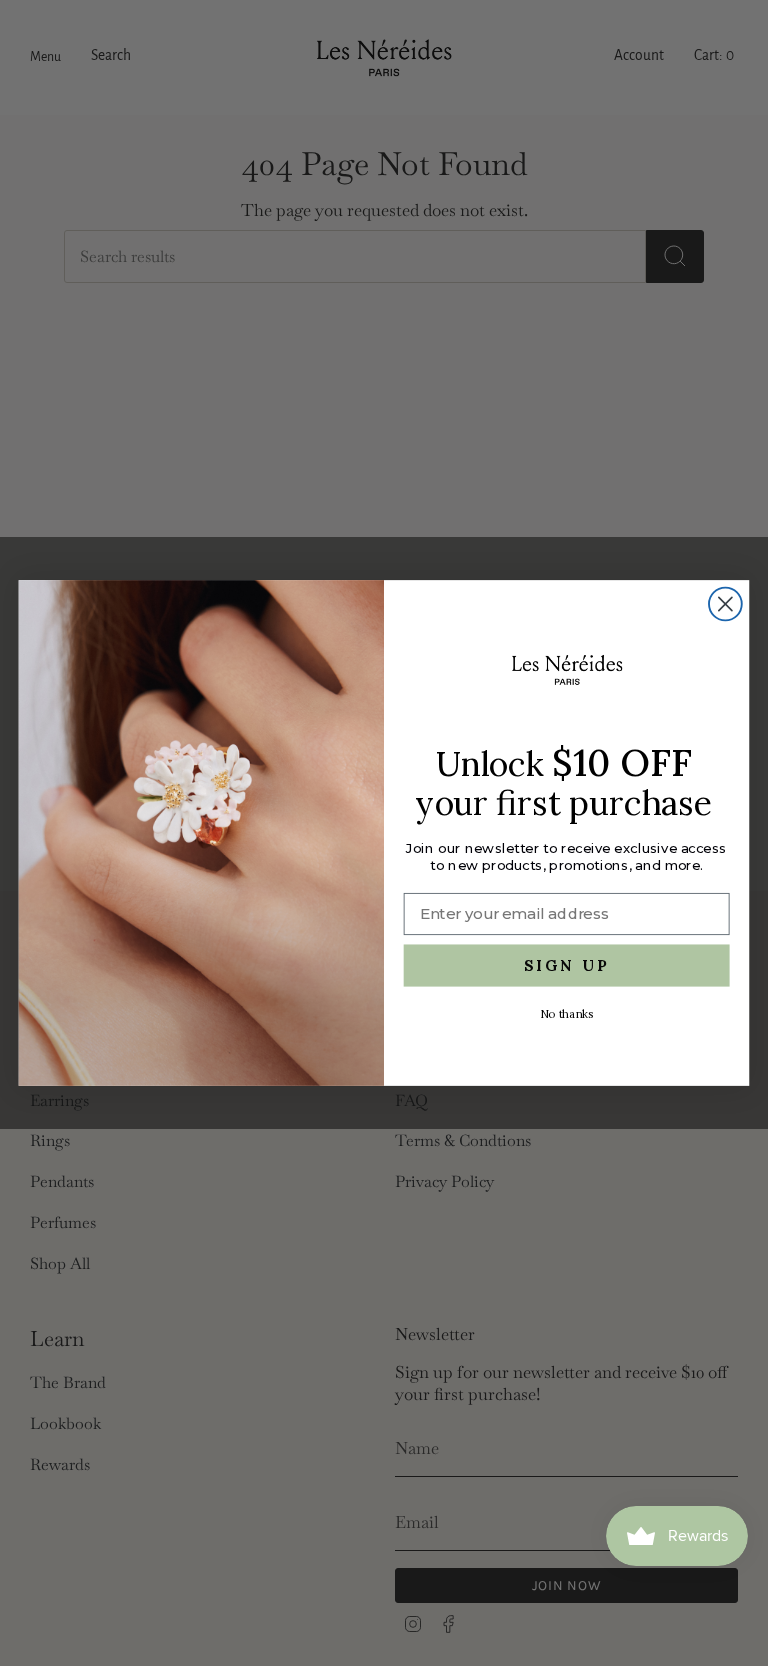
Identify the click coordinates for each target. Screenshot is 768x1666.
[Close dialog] (725, 604)
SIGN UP (567, 965)
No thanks (566, 1014)
